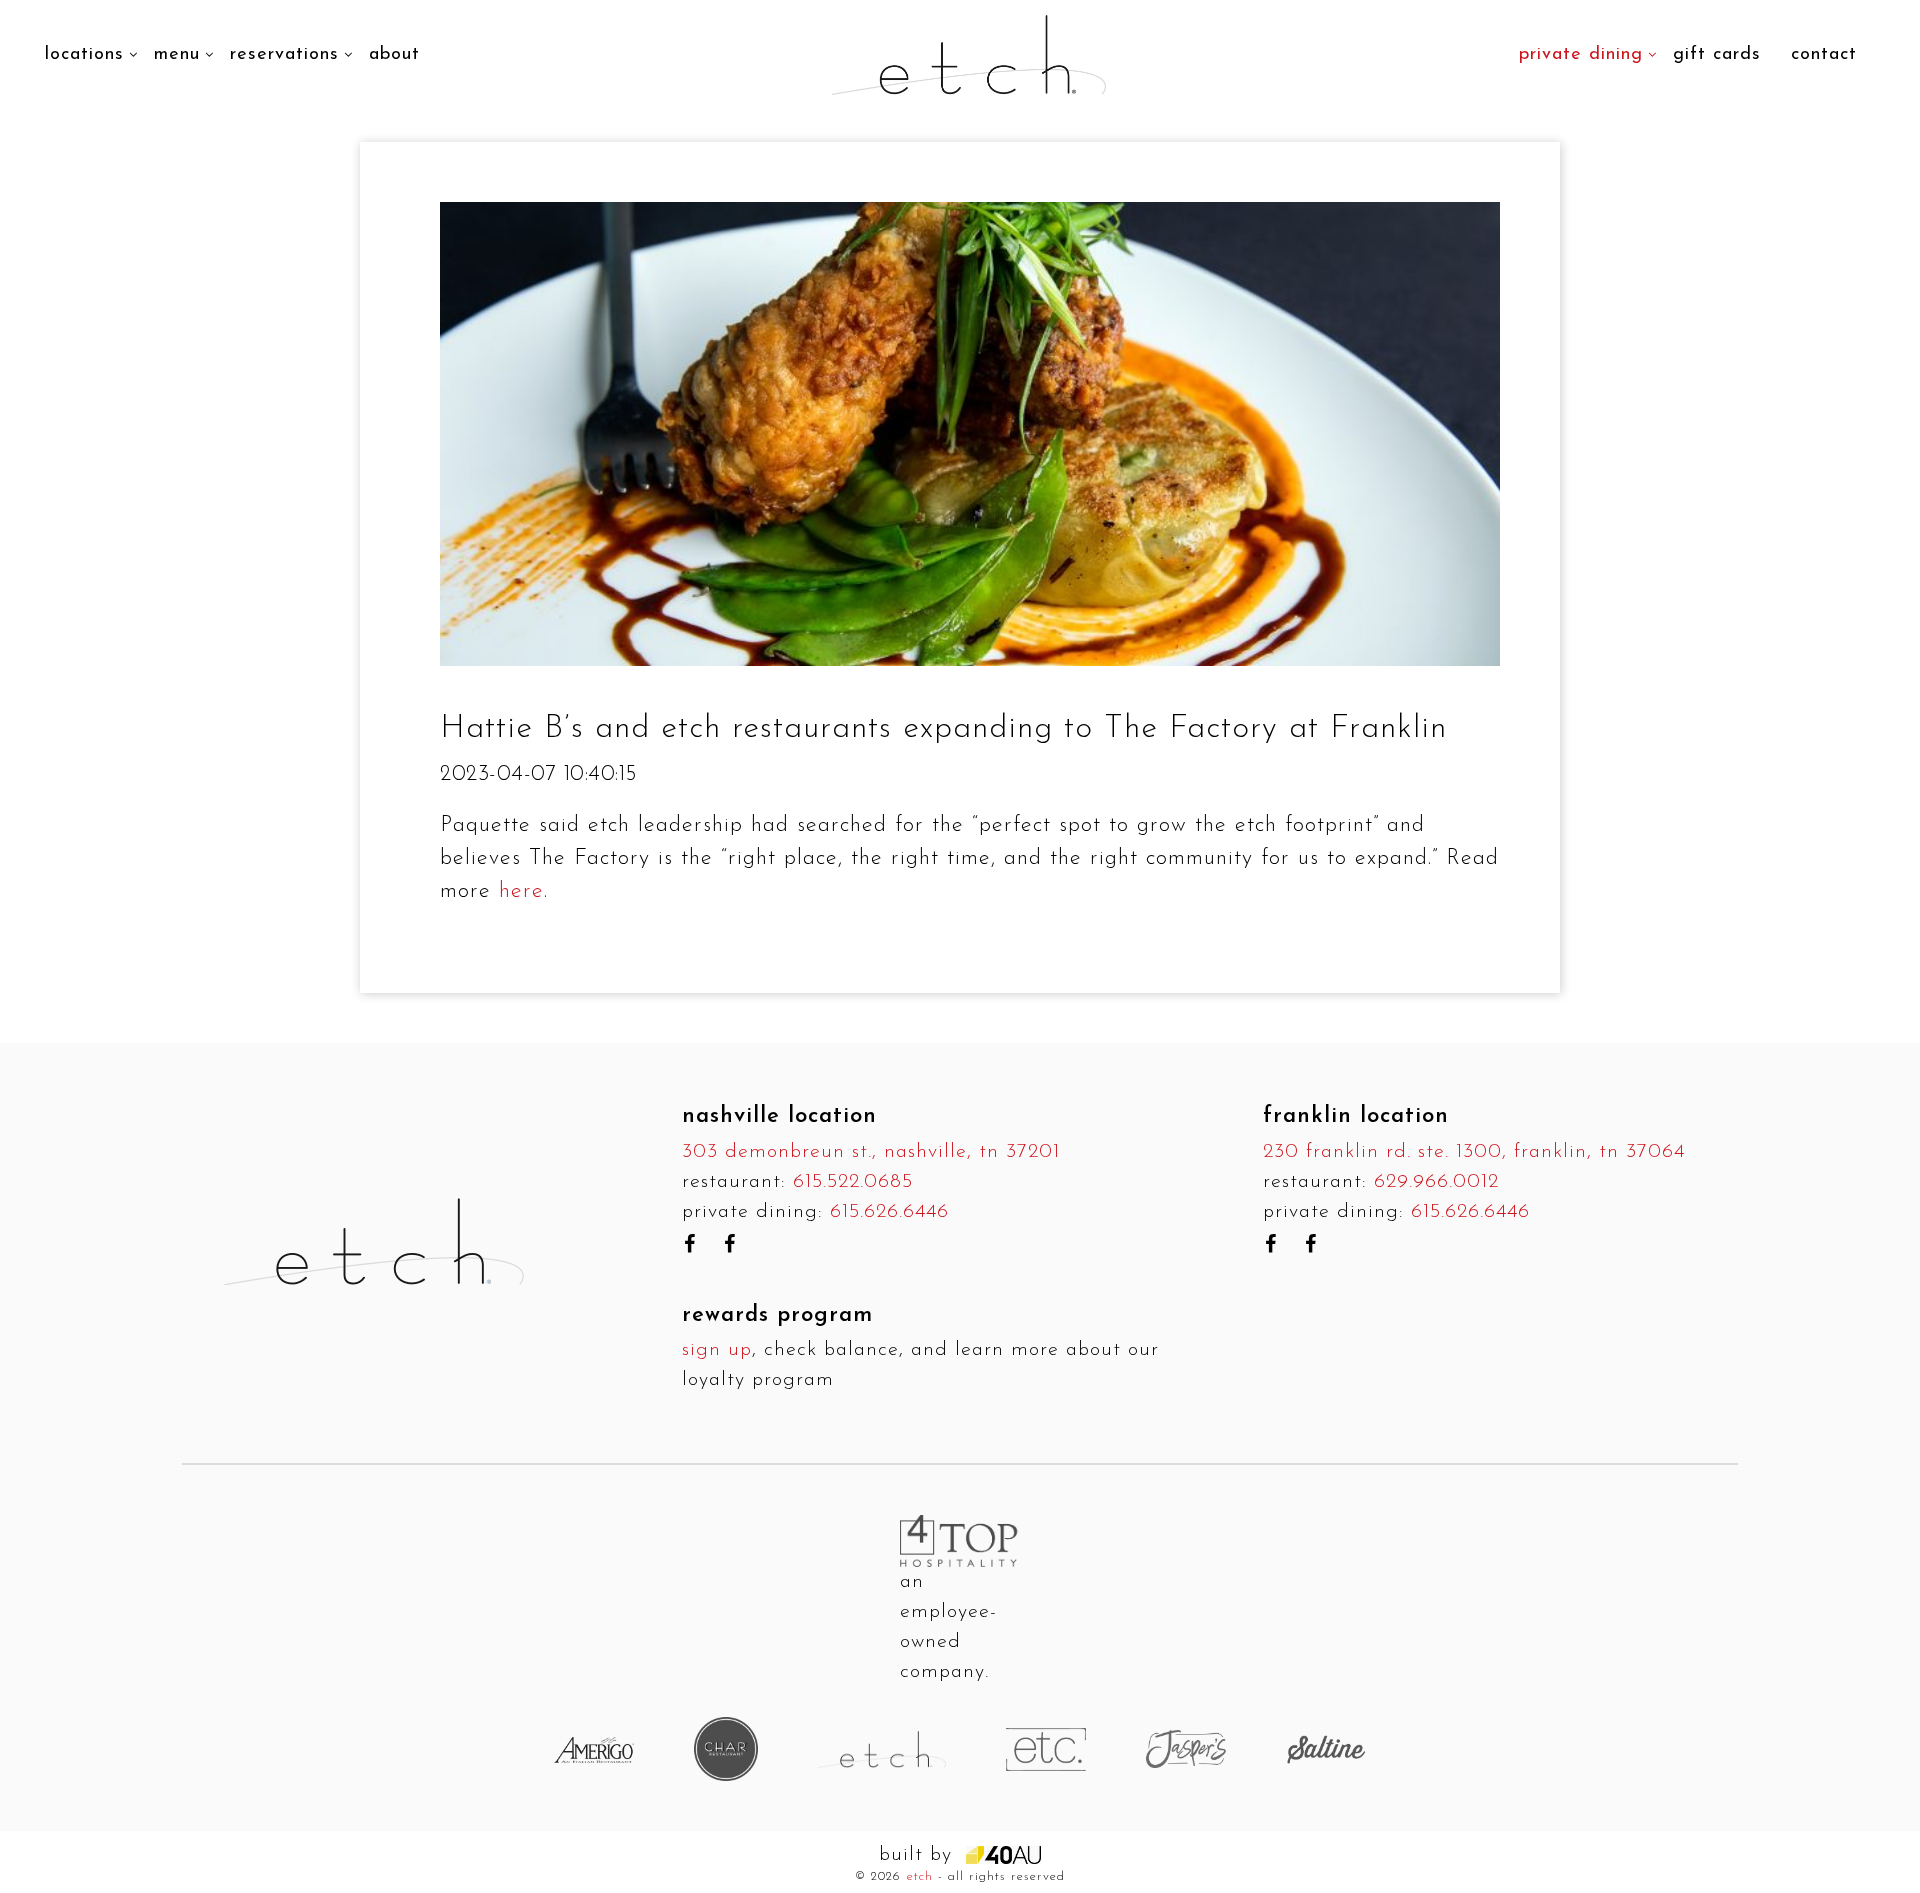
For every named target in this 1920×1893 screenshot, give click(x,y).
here (521, 891)
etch (920, 1876)
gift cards (1717, 55)
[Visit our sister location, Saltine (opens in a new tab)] (1326, 1748)
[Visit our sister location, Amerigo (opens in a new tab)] (594, 1749)
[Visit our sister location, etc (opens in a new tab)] (1046, 1748)
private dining (1581, 55)
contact (1824, 55)
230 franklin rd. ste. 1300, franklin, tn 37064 (1474, 1152)
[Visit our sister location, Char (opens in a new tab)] (726, 1748)
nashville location (779, 1116)
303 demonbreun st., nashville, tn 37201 (871, 1152)
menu (177, 55)
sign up (717, 1350)
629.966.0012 (1436, 1182)
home (473, 24)
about (394, 55)
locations (84, 55)
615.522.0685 (853, 1182)
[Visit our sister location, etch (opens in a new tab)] (882, 1748)
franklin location (1356, 1116)
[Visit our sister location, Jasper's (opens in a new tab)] (1186, 1748)
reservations (284, 55)
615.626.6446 (889, 1212)
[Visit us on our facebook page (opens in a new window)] (689, 1244)
